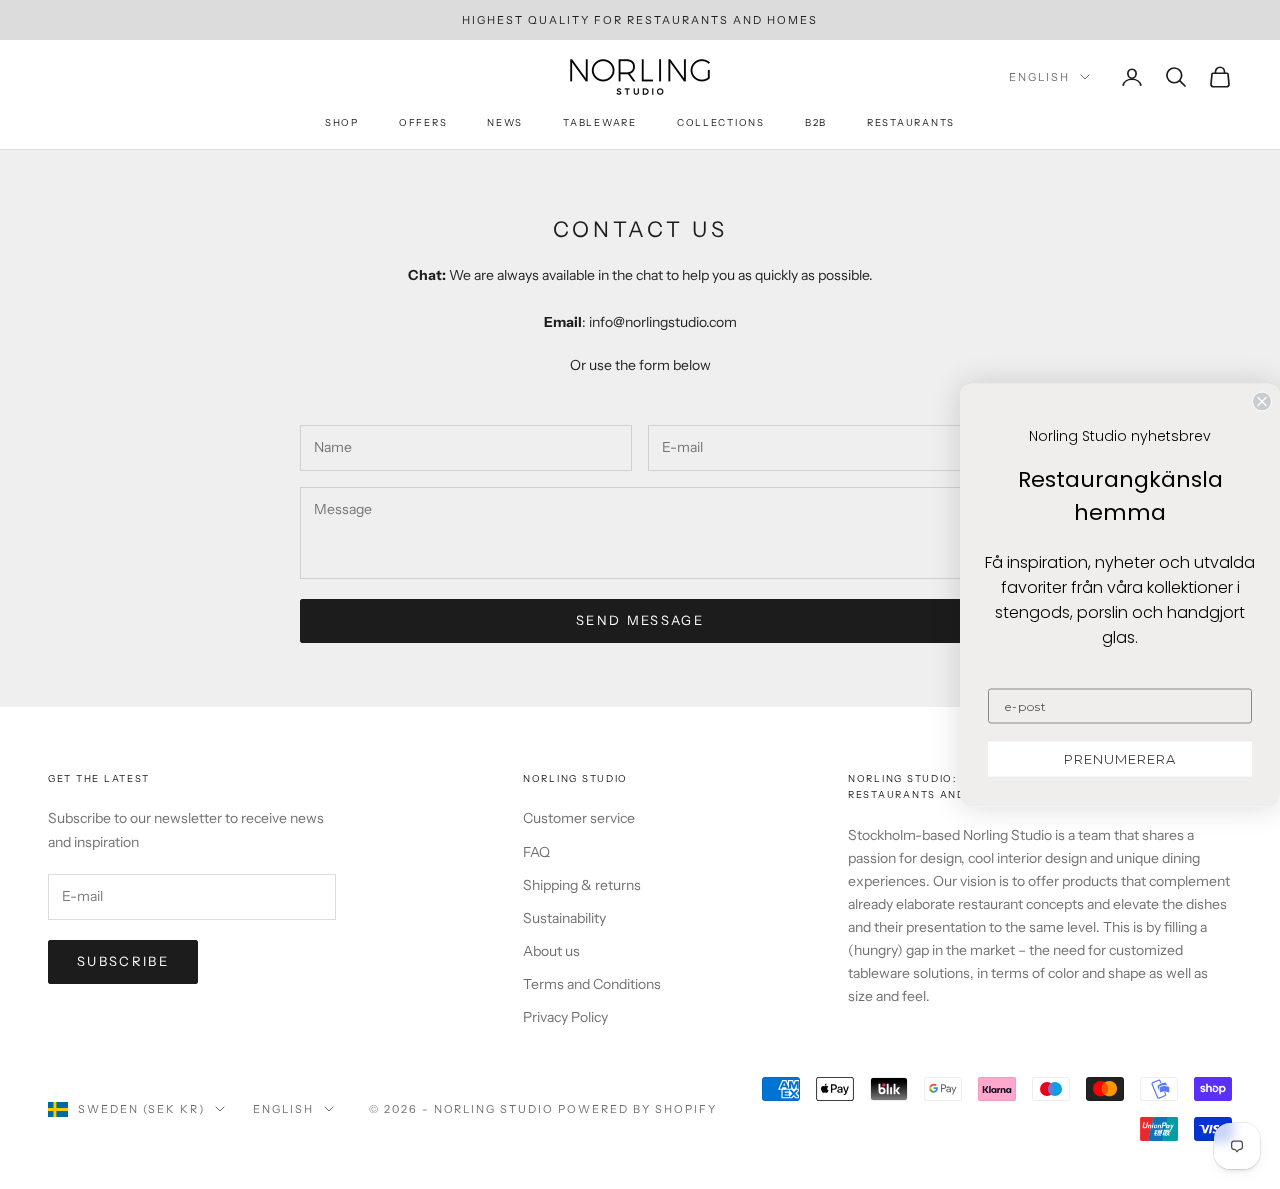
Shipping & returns (582, 885)
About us (551, 951)
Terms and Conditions (592, 984)
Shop (342, 122)
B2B (816, 122)
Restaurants (911, 122)
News (505, 122)
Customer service (579, 818)
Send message (640, 620)
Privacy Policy (565, 1017)
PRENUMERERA (1120, 758)
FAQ (536, 852)
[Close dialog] (1262, 401)
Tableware (600, 122)
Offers (423, 122)
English (1039, 77)
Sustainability (564, 918)
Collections (721, 122)
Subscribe (123, 961)
